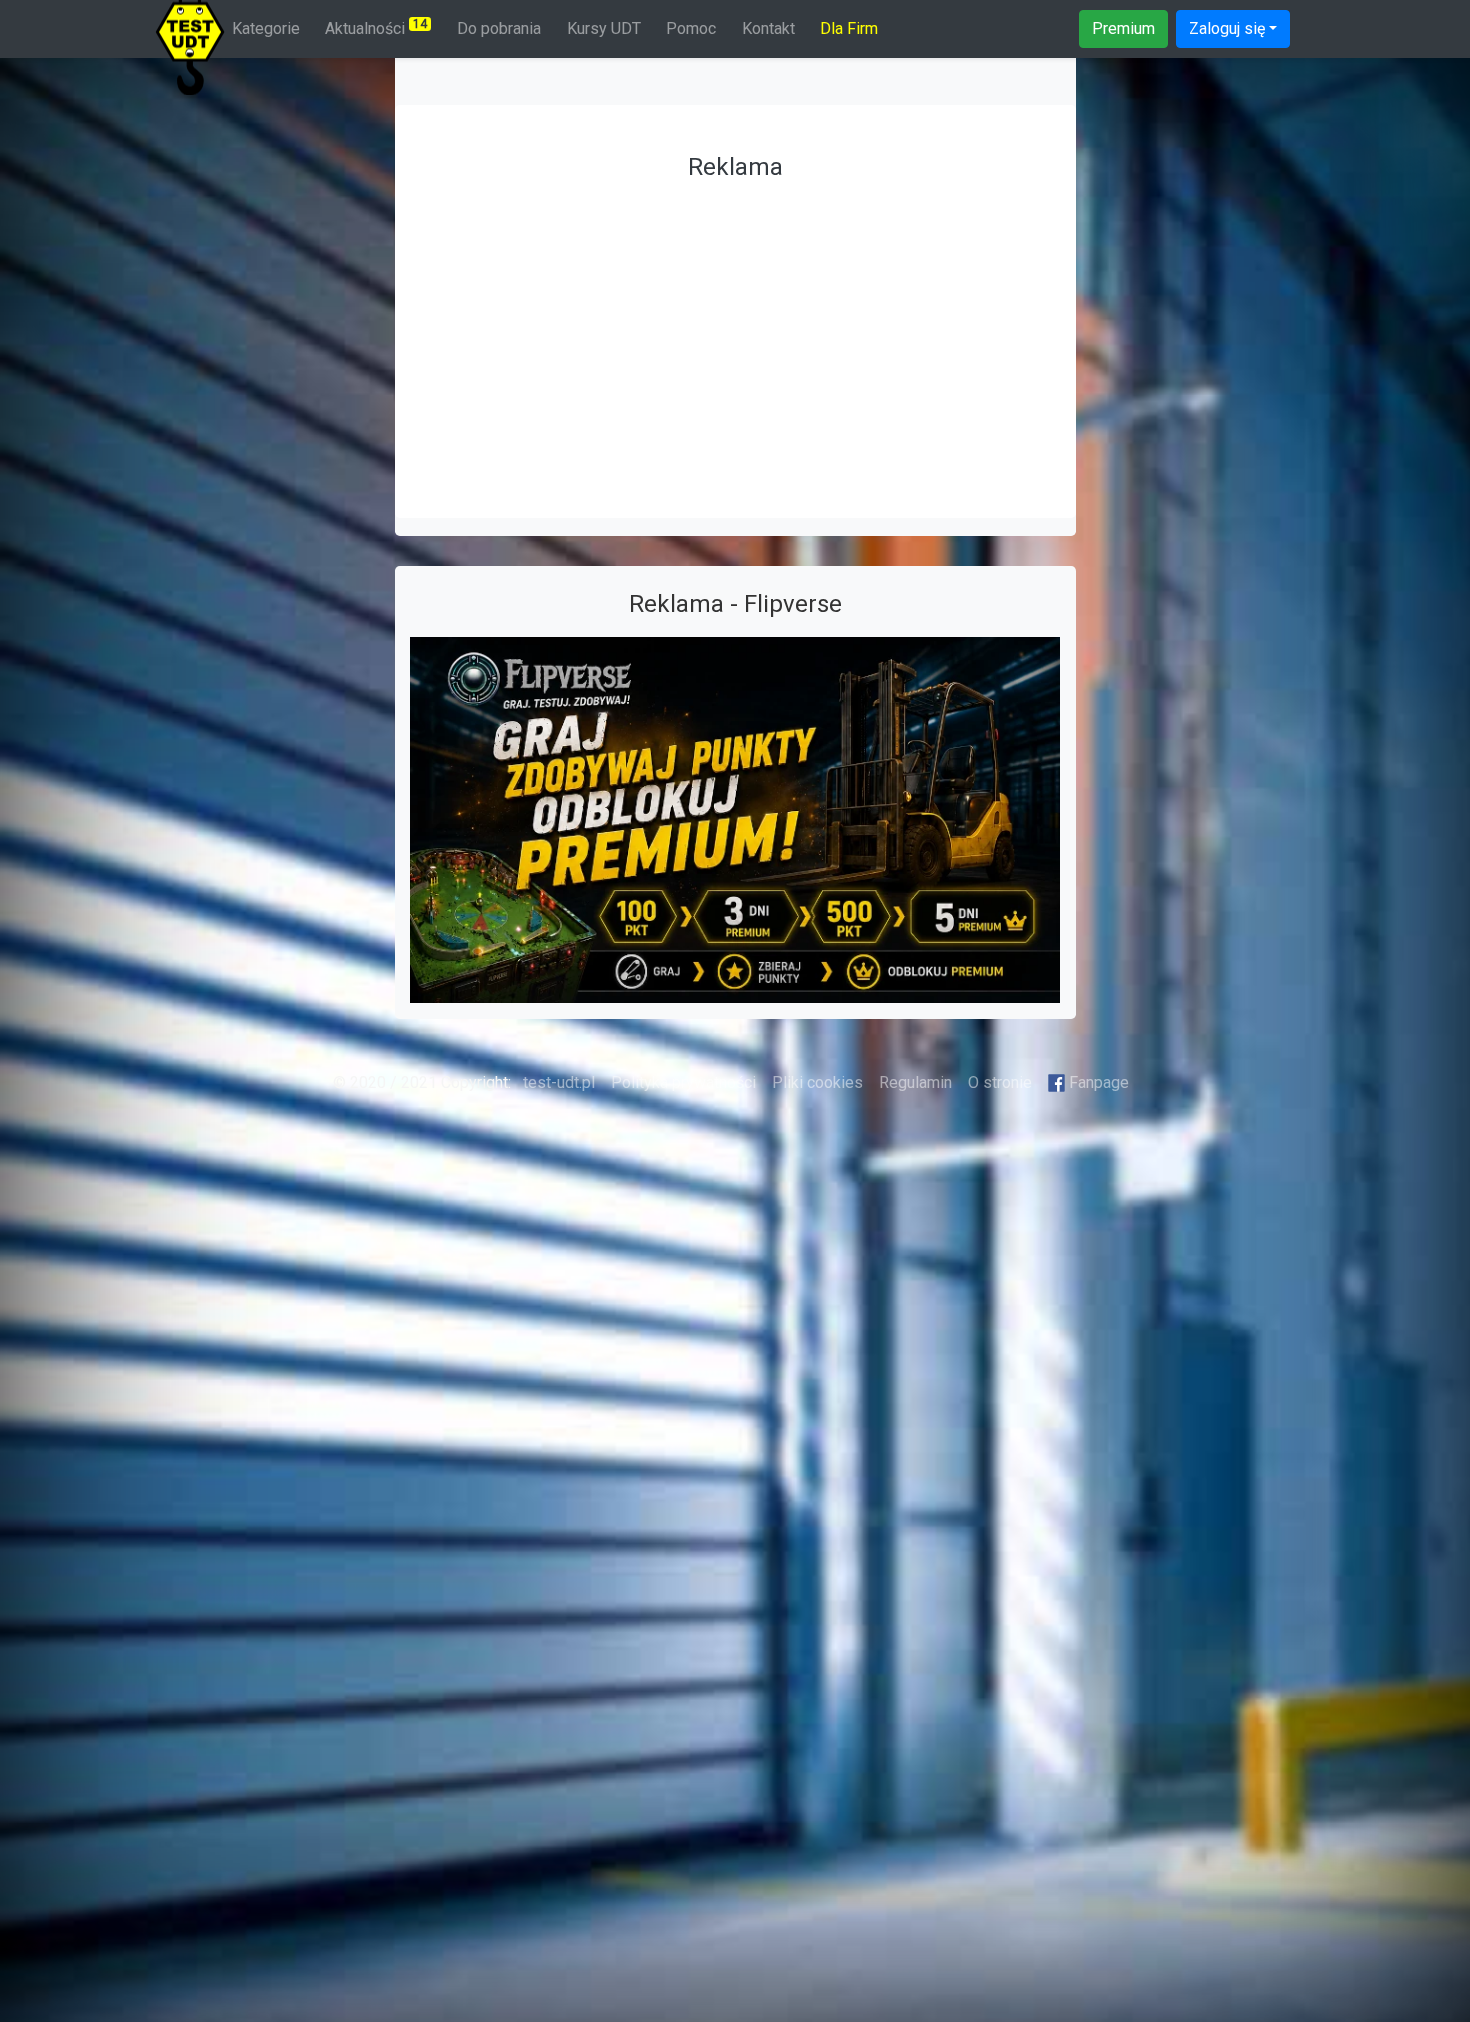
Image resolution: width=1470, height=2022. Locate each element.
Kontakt (768, 28)
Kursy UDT (604, 28)
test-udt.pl (557, 1082)
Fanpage (1097, 1082)
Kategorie (266, 28)
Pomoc (691, 28)
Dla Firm (849, 28)
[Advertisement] (735, 330)
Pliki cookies (817, 1082)
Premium (1123, 28)
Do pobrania (499, 28)
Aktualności (376, 27)
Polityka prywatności (683, 1082)
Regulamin (915, 1082)
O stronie (1000, 1082)
